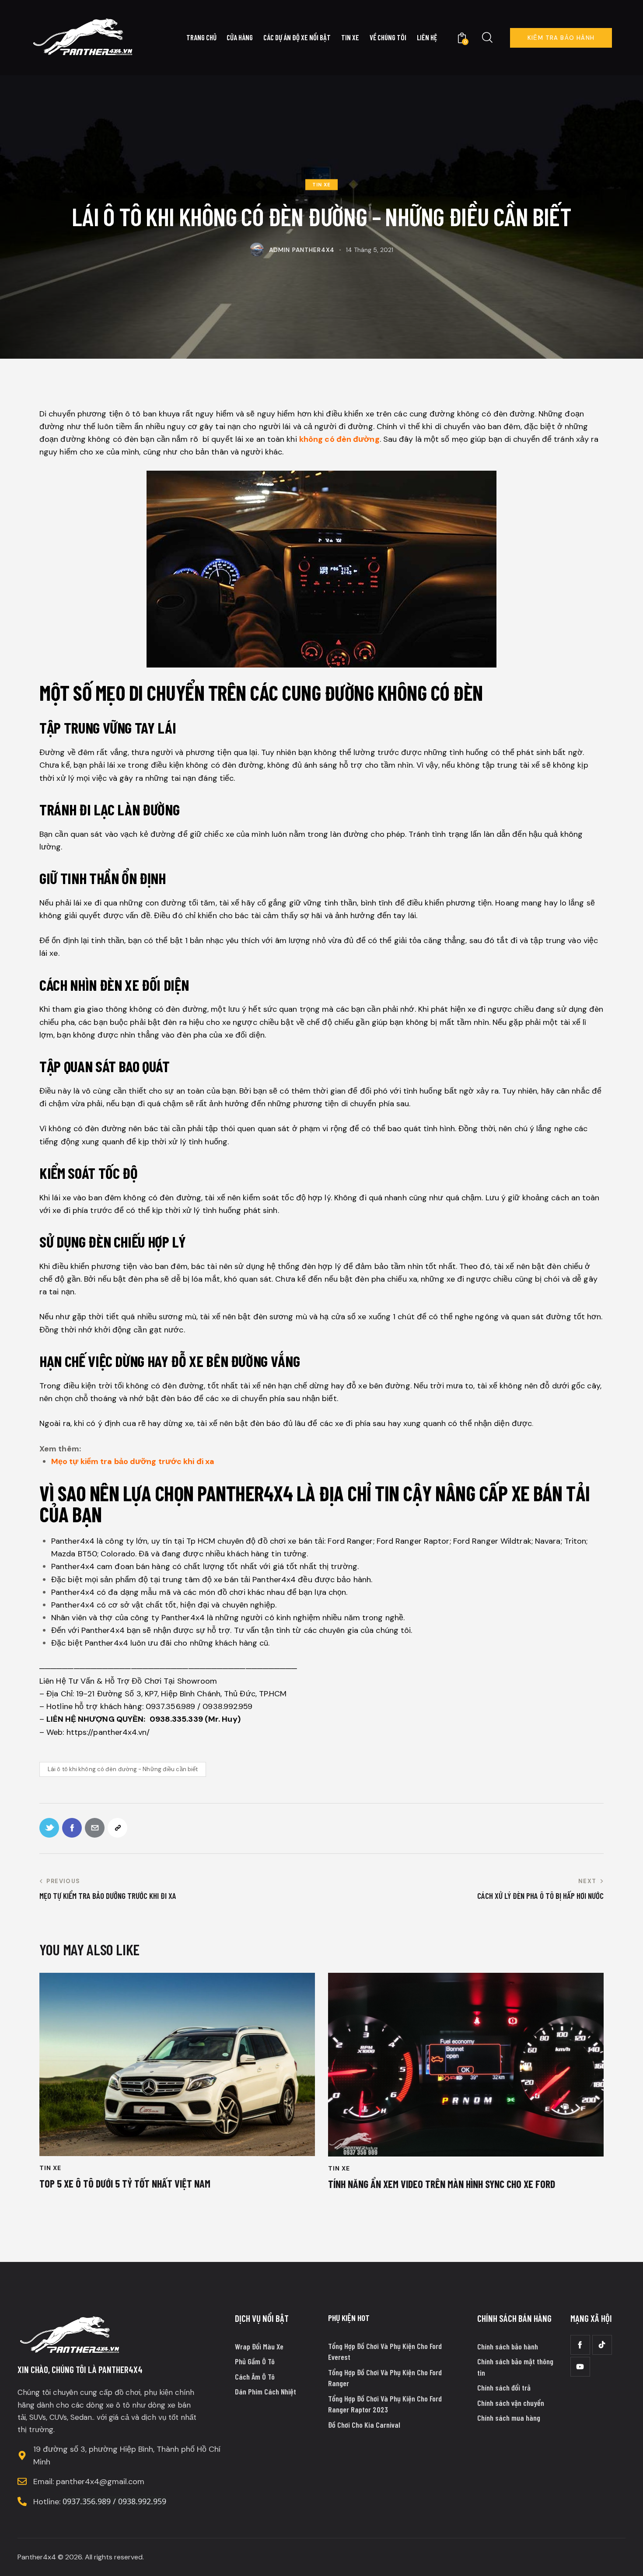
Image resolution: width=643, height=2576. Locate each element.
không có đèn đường (339, 439)
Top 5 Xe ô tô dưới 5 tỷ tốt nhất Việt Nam (125, 2184)
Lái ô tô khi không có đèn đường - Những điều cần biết (123, 1769)
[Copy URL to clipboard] (117, 1828)
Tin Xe (321, 185)
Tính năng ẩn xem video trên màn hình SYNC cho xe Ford (442, 2184)
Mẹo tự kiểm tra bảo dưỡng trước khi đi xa (133, 1461)
